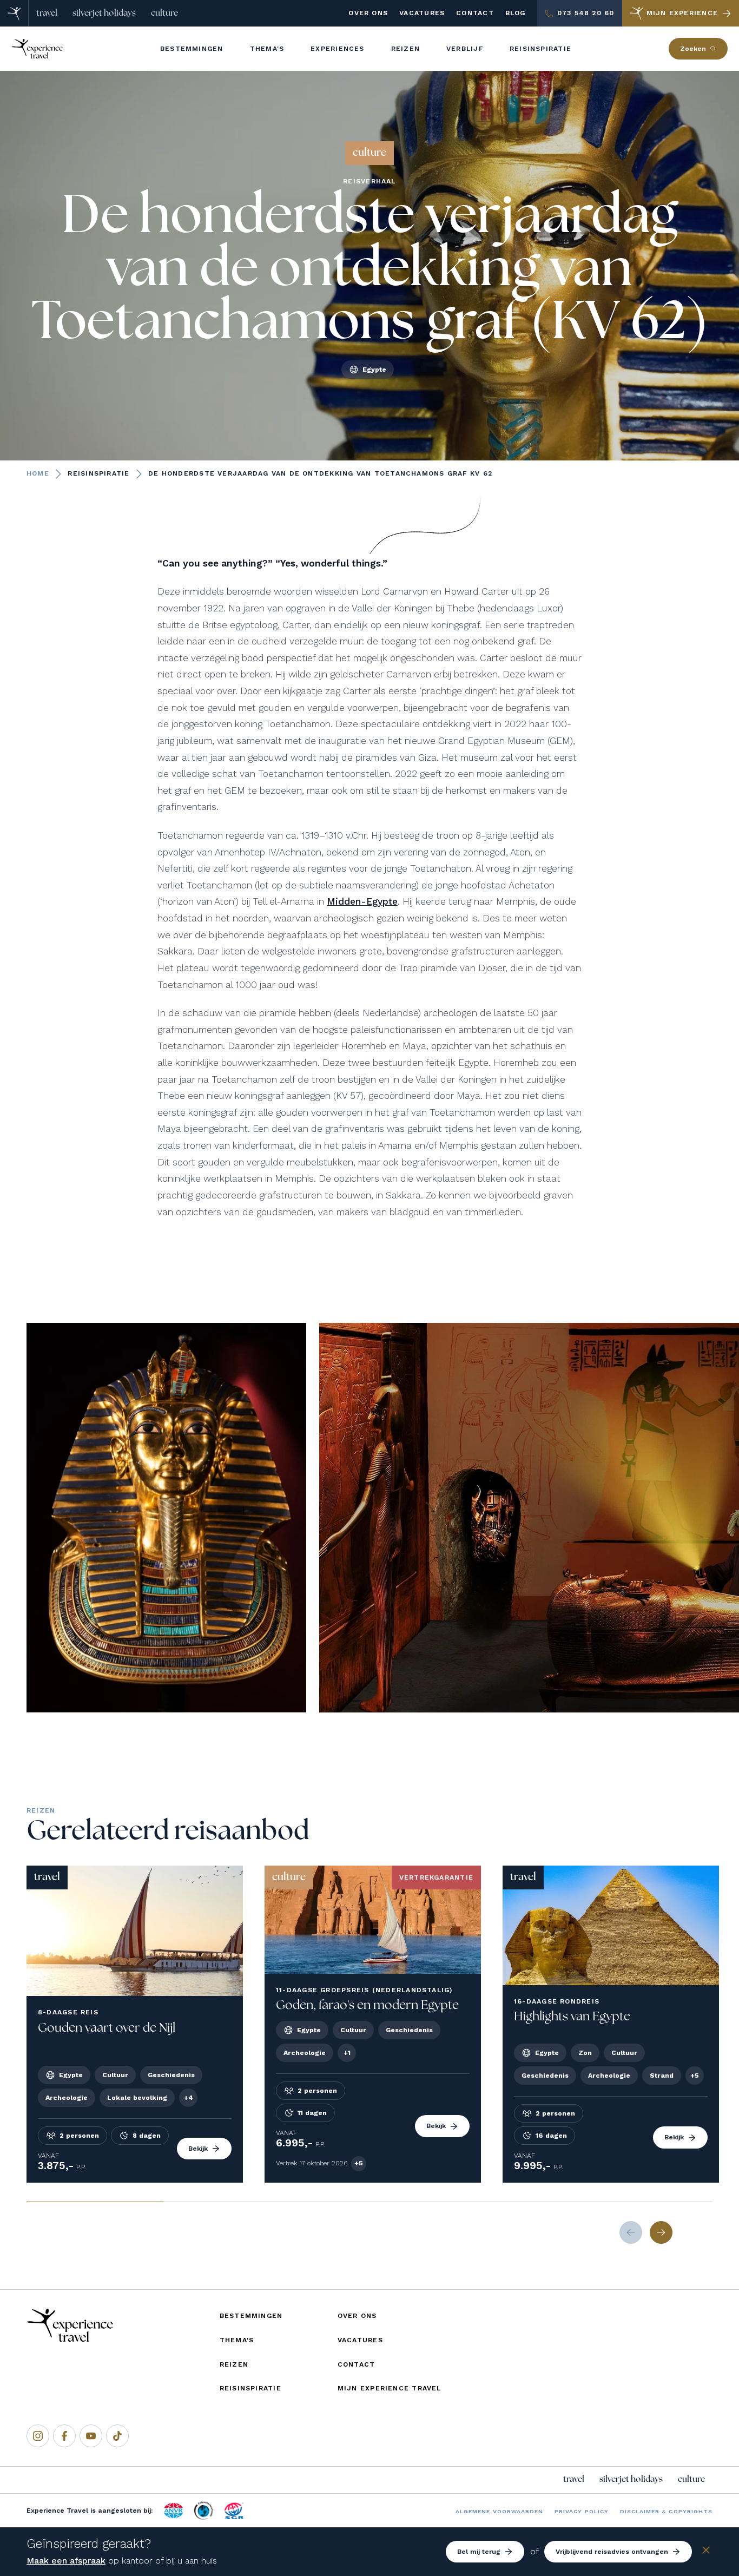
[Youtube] (91, 2436)
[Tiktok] (117, 2436)
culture (164, 13)
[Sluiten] (706, 2552)
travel (47, 13)
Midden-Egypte (362, 901)
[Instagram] (38, 2436)
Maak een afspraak (66, 2561)
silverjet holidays (104, 13)
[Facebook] (64, 2436)
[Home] (14, 13)
